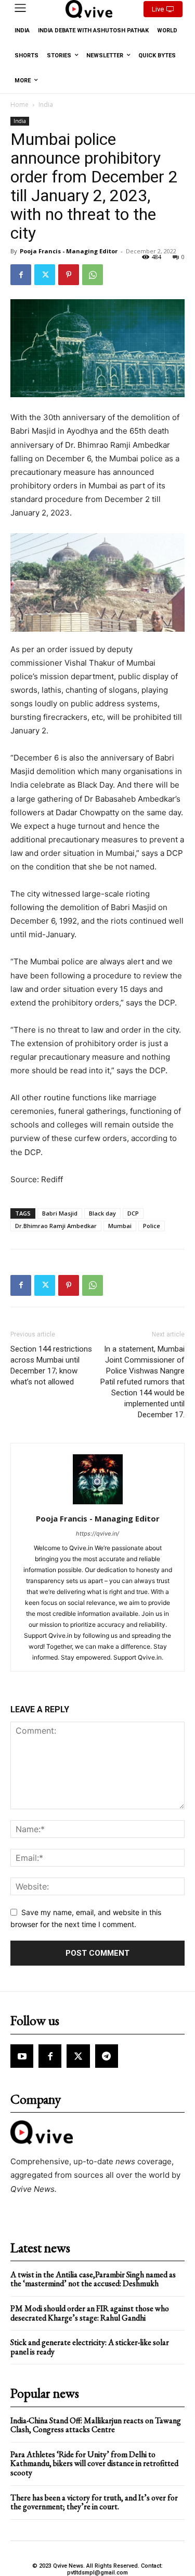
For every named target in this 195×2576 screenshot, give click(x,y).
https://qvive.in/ (97, 1534)
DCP (133, 1213)
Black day (102, 1213)
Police (152, 1226)
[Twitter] (45, 275)
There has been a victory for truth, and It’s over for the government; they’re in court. (94, 2502)
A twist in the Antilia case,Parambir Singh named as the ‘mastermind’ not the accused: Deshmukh (93, 2279)
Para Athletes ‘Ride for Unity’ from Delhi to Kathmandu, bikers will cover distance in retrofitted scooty (94, 2463)
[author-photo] (98, 1504)
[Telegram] (107, 2056)
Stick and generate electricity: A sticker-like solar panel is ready (90, 2347)
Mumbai (120, 1226)
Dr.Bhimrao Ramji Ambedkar (56, 1226)
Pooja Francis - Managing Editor (69, 251)
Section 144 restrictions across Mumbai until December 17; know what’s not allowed (51, 1365)
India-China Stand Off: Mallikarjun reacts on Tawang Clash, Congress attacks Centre (96, 2425)
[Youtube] (22, 2056)
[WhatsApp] (93, 275)
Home (19, 105)
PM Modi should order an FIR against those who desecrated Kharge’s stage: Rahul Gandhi (90, 2313)
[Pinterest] (69, 275)
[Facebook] (21, 275)
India (46, 105)
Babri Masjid (60, 1213)
